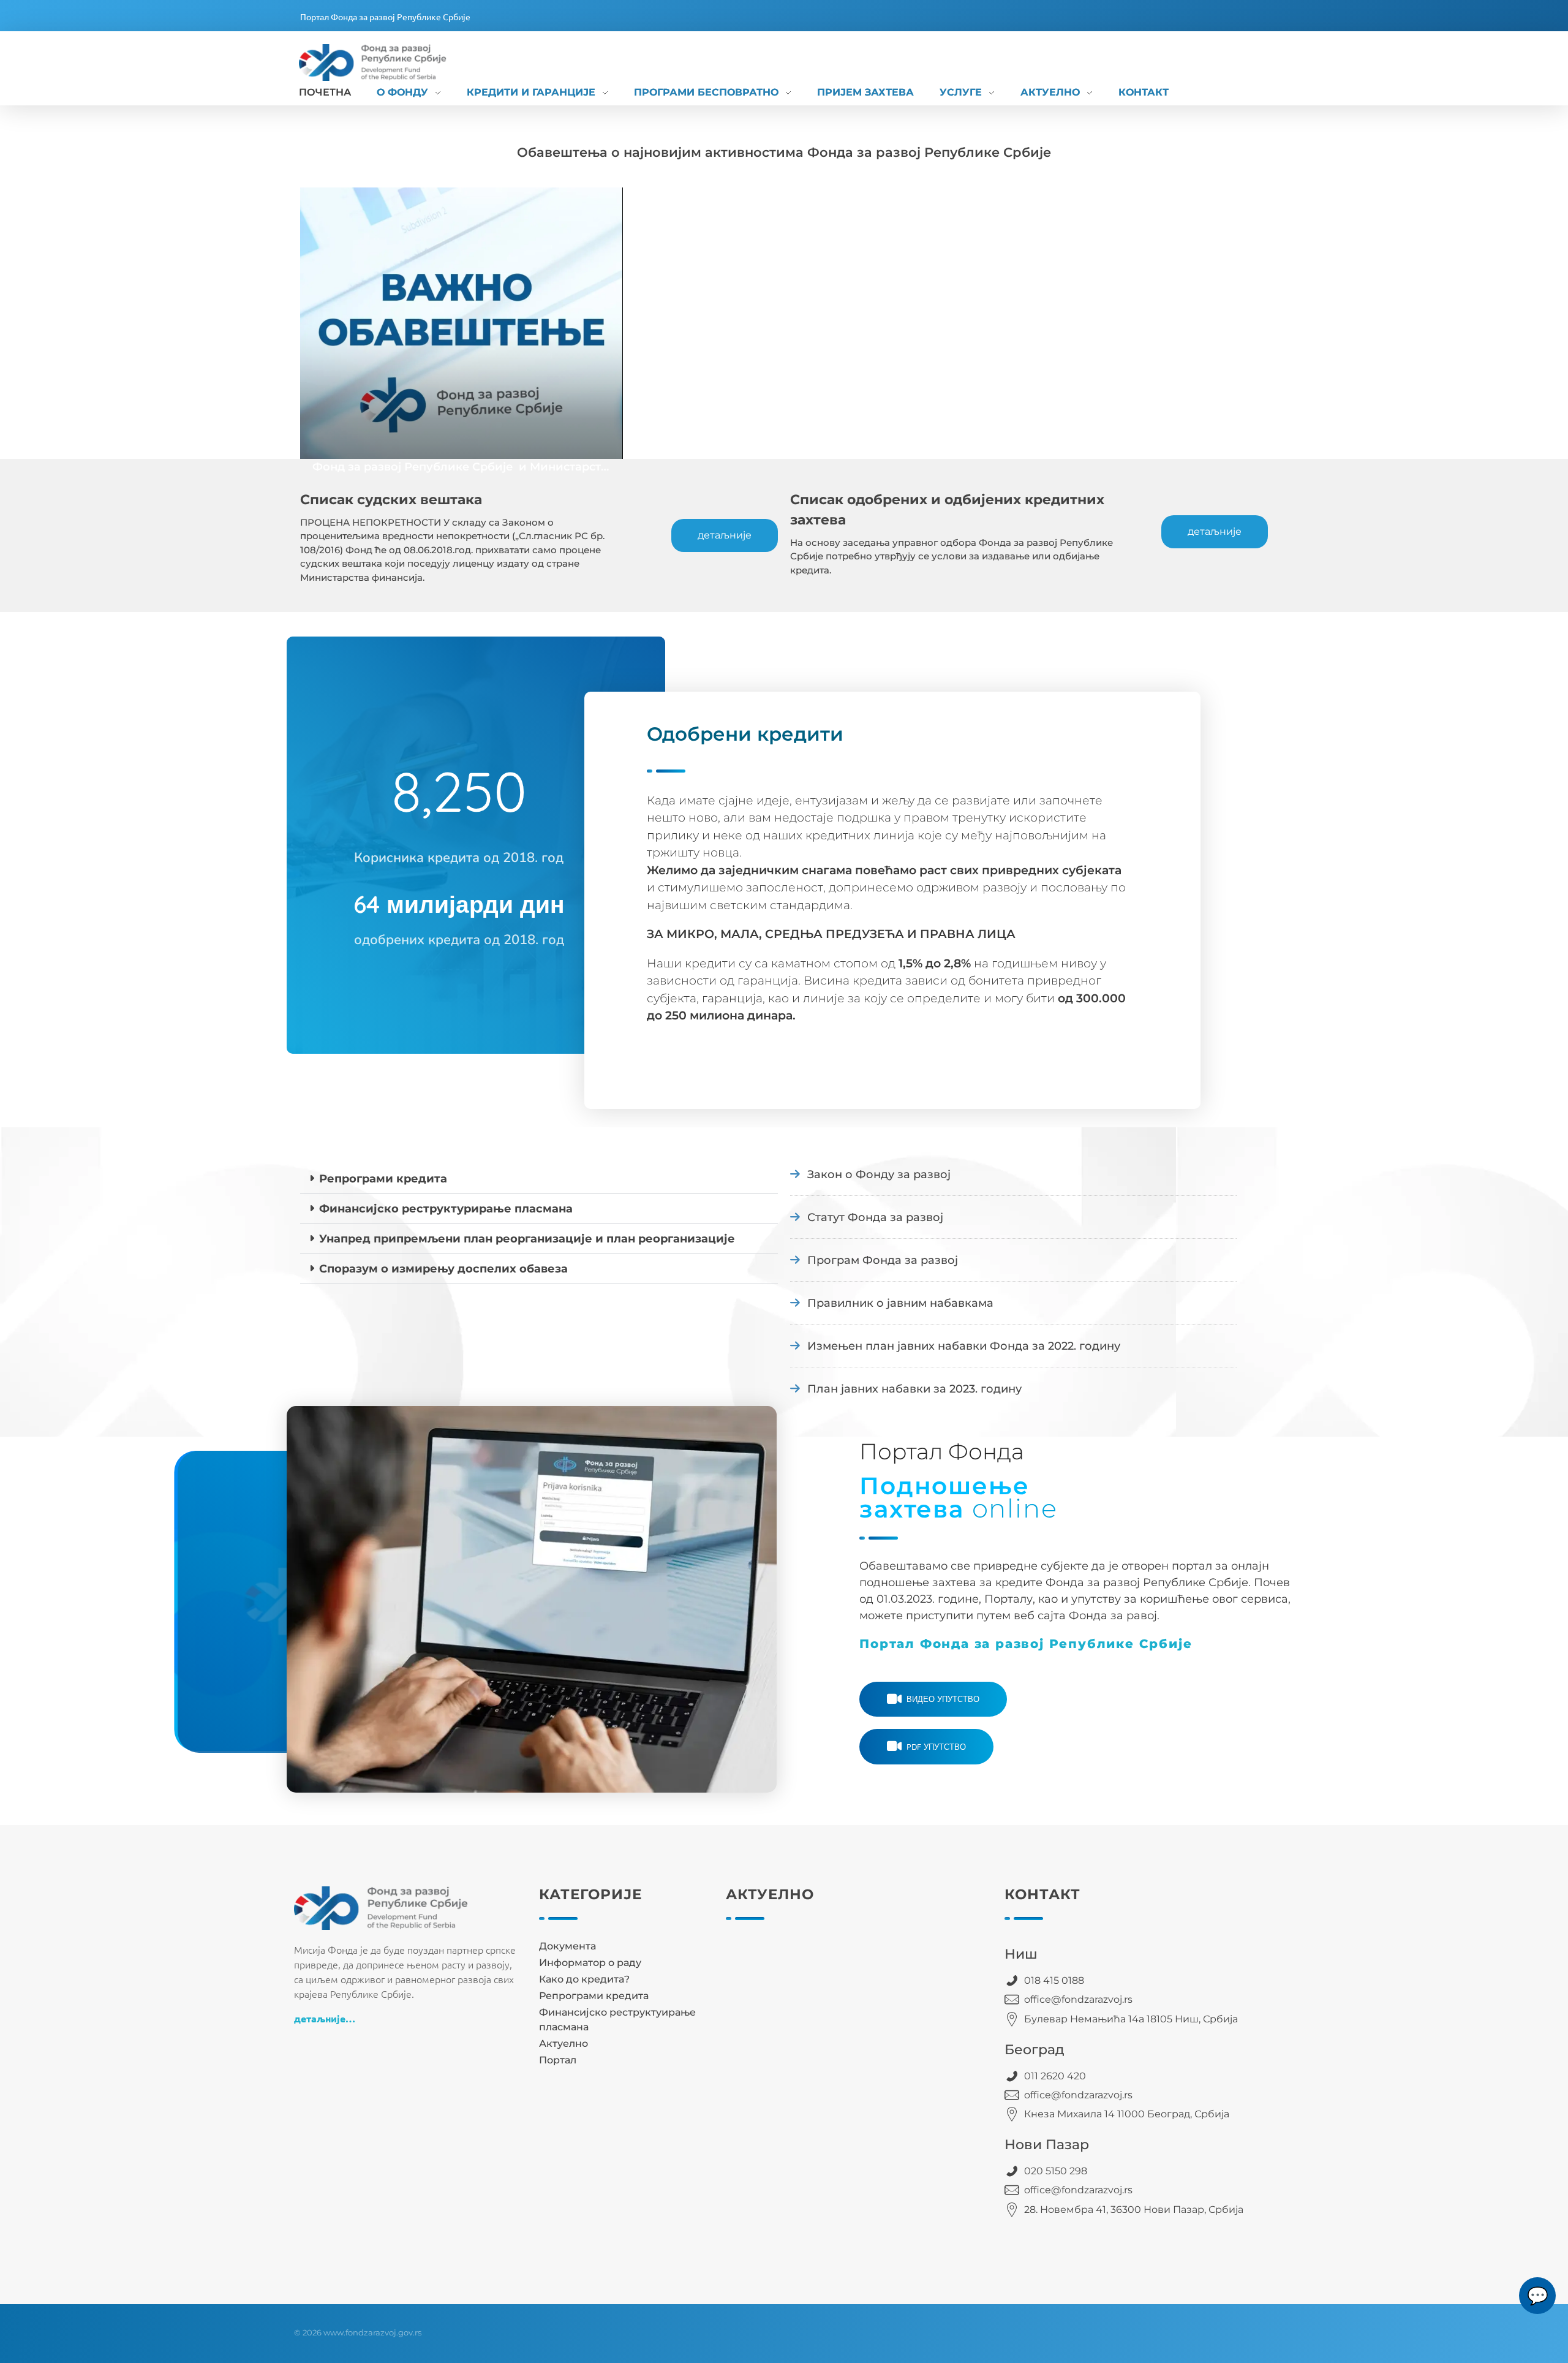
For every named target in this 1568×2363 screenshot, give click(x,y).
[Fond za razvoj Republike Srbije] (386, 62)
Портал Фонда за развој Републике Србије (385, 17)
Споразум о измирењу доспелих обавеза (443, 1269)
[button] (539, 1179)
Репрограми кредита (383, 1179)
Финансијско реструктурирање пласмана (446, 1209)
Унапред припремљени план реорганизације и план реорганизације (527, 1239)
